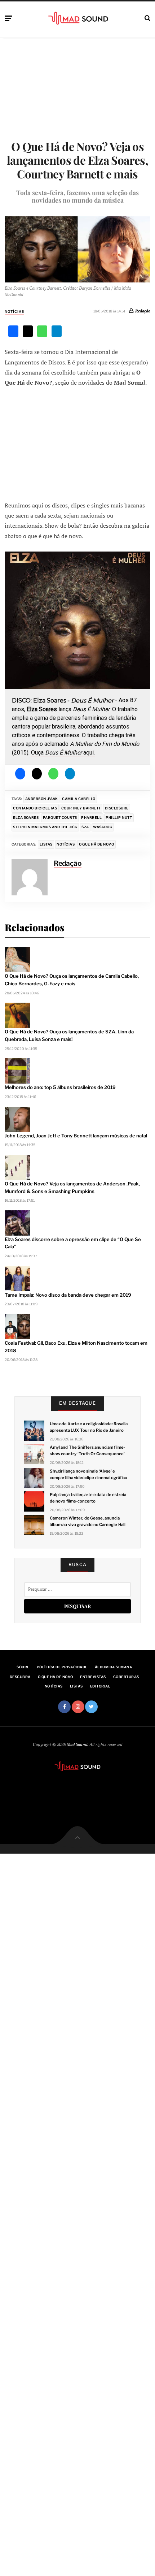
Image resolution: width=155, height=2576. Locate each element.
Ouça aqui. (63, 753)
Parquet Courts (60, 818)
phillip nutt (119, 818)
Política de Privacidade (62, 1667)
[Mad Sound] (78, 18)
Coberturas (126, 1677)
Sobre (23, 1667)
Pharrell (91, 818)
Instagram (78, 1707)
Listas (46, 844)
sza (85, 827)
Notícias (14, 312)
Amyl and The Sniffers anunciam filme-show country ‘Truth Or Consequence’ (87, 1451)
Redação (143, 311)
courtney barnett (81, 808)
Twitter (91, 1707)
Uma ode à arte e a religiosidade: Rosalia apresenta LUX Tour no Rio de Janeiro (89, 1427)
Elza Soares (26, 818)
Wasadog (103, 827)
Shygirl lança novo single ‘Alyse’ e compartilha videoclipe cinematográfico (88, 1474)
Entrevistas (93, 1677)
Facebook (64, 1707)
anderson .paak (42, 799)
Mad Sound (77, 1744)
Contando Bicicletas (35, 808)
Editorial (100, 1686)
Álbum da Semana (113, 1667)
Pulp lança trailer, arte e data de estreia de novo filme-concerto (88, 1498)
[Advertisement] (77, 444)
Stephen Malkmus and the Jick (45, 827)
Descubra (20, 1677)
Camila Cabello (79, 799)
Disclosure (117, 808)
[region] (77, 658)
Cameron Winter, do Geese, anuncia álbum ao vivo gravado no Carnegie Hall (87, 1521)
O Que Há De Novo (97, 844)
